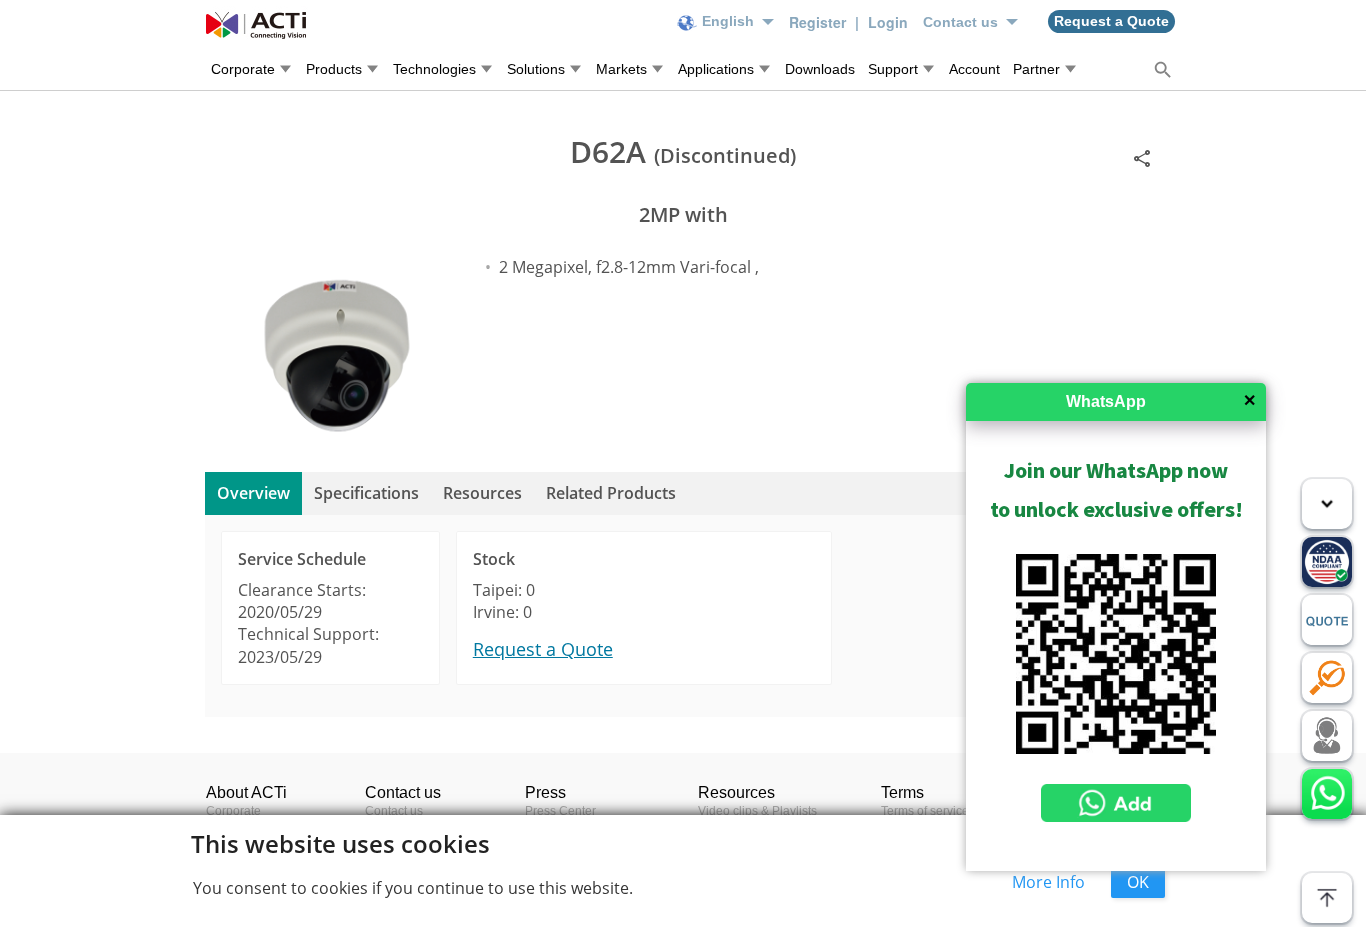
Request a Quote (543, 649)
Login (888, 22)
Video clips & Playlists (757, 811)
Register (819, 22)
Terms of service (925, 811)
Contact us (394, 811)
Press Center (560, 811)
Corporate (233, 811)
